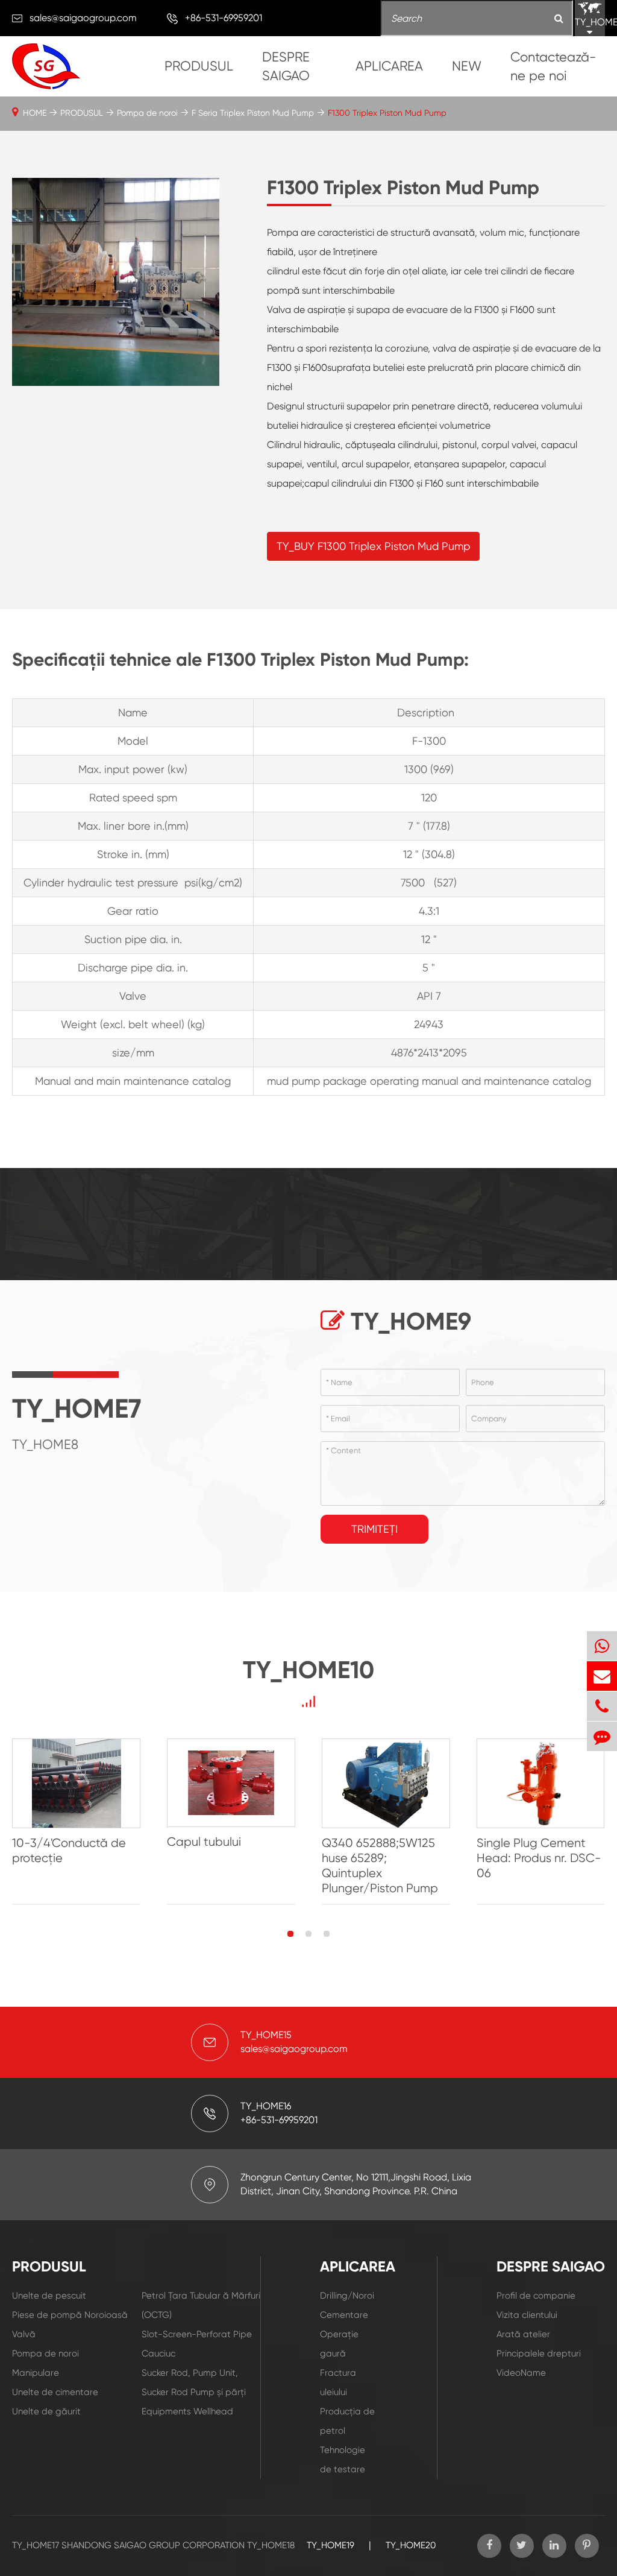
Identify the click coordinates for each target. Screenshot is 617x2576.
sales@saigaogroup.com (83, 18)
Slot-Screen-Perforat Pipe (197, 2334)
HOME (35, 113)
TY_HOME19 (330, 2545)
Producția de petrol (347, 2421)
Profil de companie (536, 2296)
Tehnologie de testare (343, 2460)
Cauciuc (158, 2353)
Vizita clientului (527, 2315)
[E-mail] (602, 1676)
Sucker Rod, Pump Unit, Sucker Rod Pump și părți (194, 2382)
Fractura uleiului (338, 2382)
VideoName (521, 2373)
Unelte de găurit (46, 2411)
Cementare (344, 2315)
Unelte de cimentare (55, 2392)
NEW (467, 66)
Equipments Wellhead (187, 2411)
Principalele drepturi (539, 2353)
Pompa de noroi (147, 113)
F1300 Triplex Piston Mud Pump (387, 113)
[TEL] (602, 1706)
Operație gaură (339, 2344)
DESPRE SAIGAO (286, 66)
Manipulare (36, 2373)
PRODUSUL (199, 66)
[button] (290, 1934)
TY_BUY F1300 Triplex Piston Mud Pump (373, 546)
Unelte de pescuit (49, 2296)
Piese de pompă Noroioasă (70, 2315)
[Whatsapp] (602, 1646)
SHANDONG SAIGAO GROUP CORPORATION (153, 2545)
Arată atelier (523, 2334)
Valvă (24, 2334)
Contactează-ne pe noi (553, 66)
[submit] (559, 19)
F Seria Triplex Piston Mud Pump (253, 113)
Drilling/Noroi (347, 2296)
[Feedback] (602, 1736)
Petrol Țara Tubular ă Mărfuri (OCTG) (201, 2305)
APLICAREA (389, 66)
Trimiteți (374, 1529)
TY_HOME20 (411, 2545)
